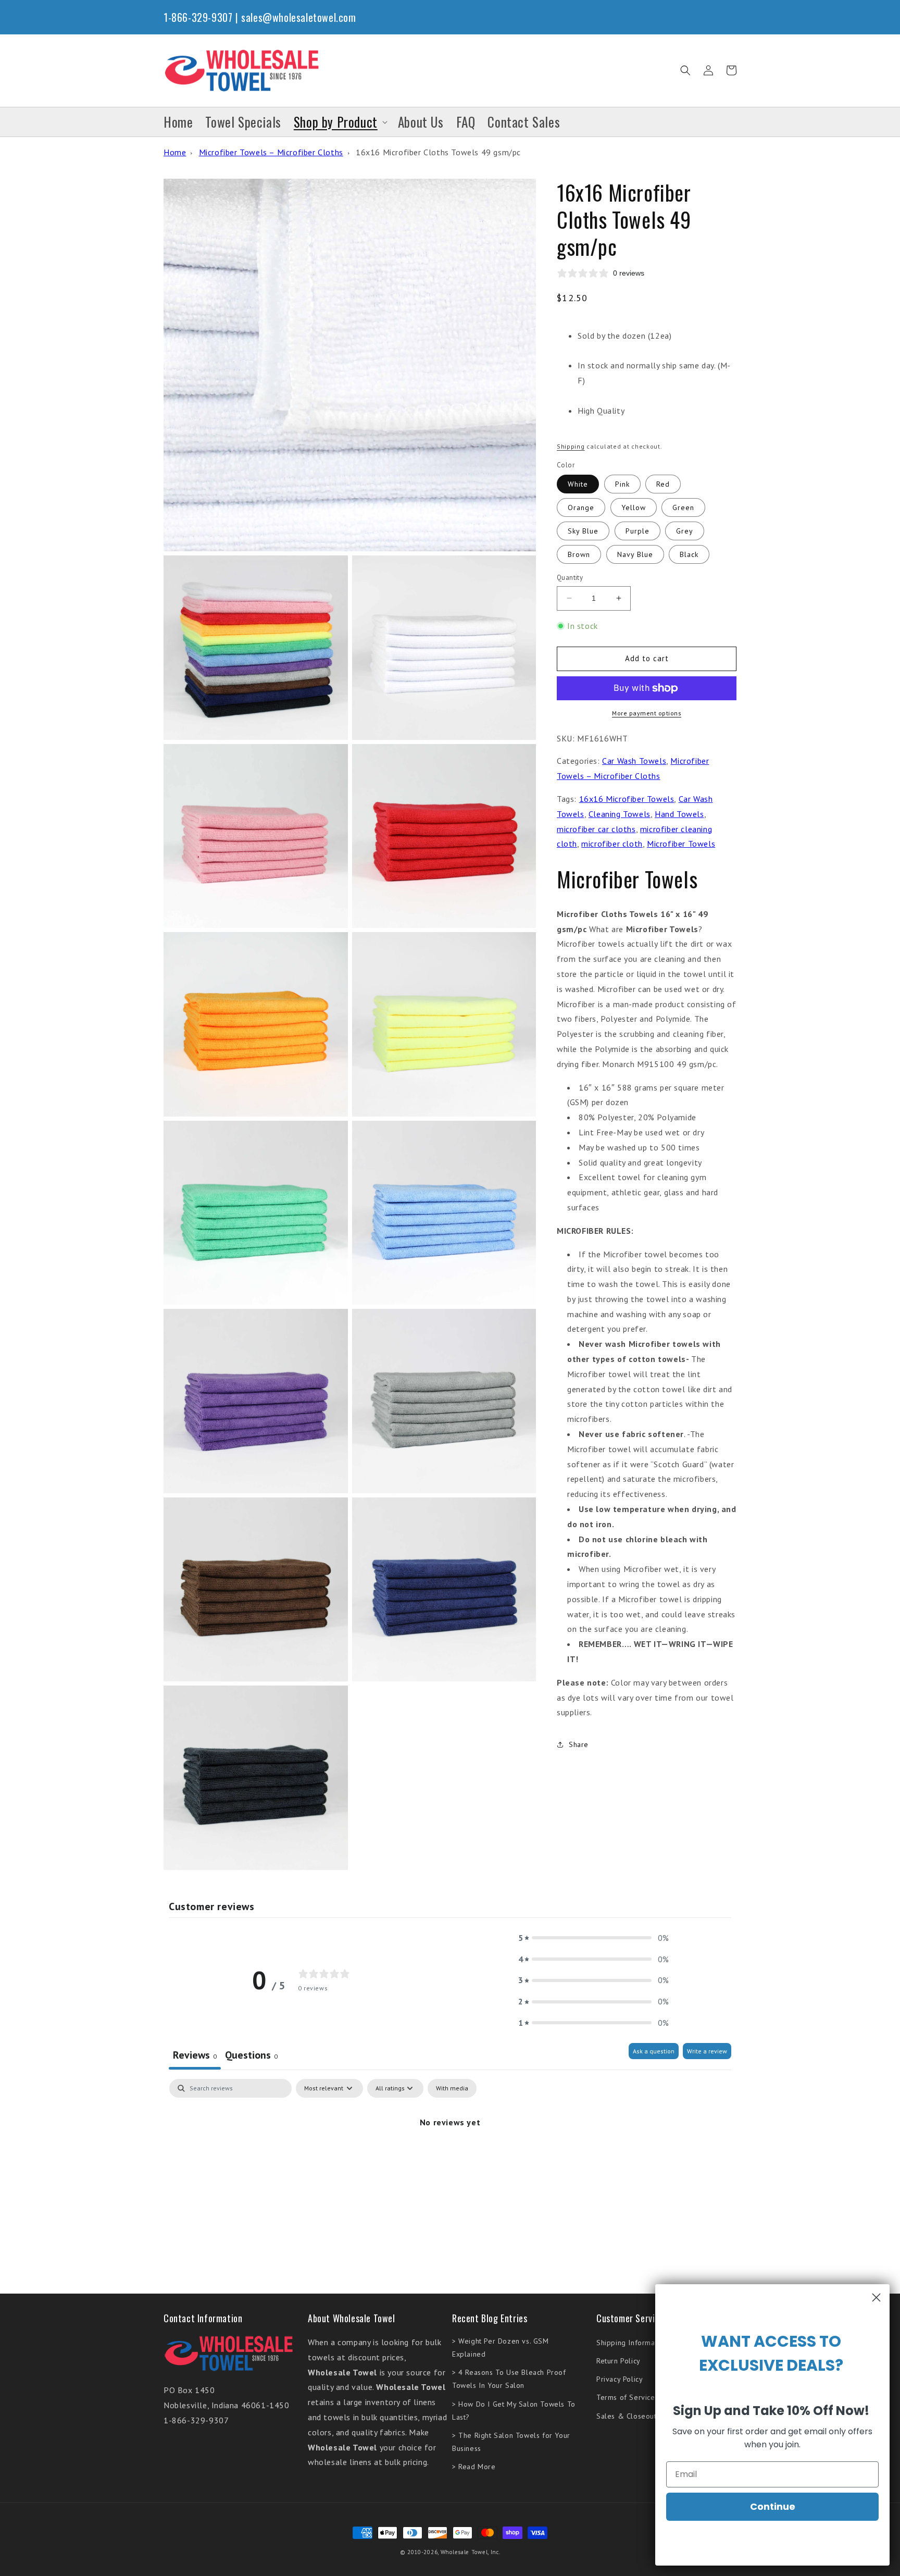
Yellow (634, 507)
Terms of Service (626, 2397)
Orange (581, 507)
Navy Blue (635, 554)
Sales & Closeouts (628, 2416)
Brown (579, 554)
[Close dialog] (876, 2298)
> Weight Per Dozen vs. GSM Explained (501, 2348)
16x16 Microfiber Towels (627, 799)
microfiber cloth (612, 844)
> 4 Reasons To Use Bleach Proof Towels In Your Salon (509, 2379)
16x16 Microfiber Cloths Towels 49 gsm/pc (438, 152)
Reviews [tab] (195, 2055)
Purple (637, 531)
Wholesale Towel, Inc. (471, 2552)
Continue (773, 2506)
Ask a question (654, 2051)
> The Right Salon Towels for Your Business (511, 2442)
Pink (622, 484)
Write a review (707, 2051)
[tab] (251, 2056)
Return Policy (618, 2361)
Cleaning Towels (620, 814)
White (578, 484)
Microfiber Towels (681, 844)
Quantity (570, 578)
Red (663, 484)
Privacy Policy (620, 2379)
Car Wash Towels (634, 761)
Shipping (571, 446)
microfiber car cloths (596, 829)
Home (175, 152)
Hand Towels (679, 814)
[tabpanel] (450, 2157)
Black (689, 554)
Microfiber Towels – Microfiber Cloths (271, 152)
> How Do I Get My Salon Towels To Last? (514, 2411)
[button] (685, 70)
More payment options (647, 713)
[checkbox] (452, 2088)
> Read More (474, 2467)
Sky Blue (583, 531)
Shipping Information (632, 2343)
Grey (685, 531)
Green (683, 507)
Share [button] (579, 1744)
